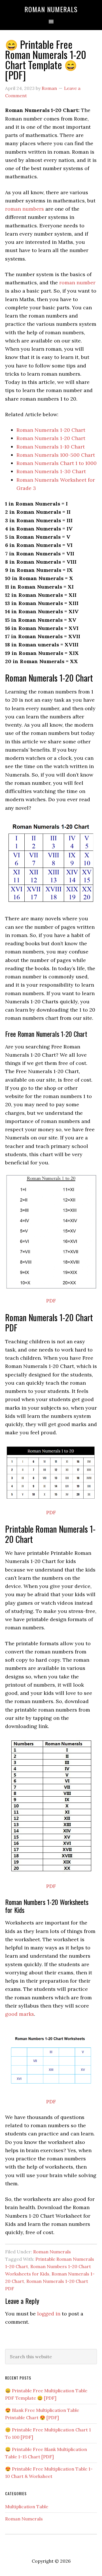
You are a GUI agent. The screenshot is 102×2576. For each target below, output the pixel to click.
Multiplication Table (27, 2507)
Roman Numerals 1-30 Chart (51, 471)
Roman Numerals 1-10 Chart (51, 447)
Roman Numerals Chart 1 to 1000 (57, 463)
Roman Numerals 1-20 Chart (51, 430)
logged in (49, 2314)
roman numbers (25, 209)
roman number (77, 283)
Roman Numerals (51, 9)
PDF (51, 1301)
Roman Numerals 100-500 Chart (56, 455)
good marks (20, 2014)
